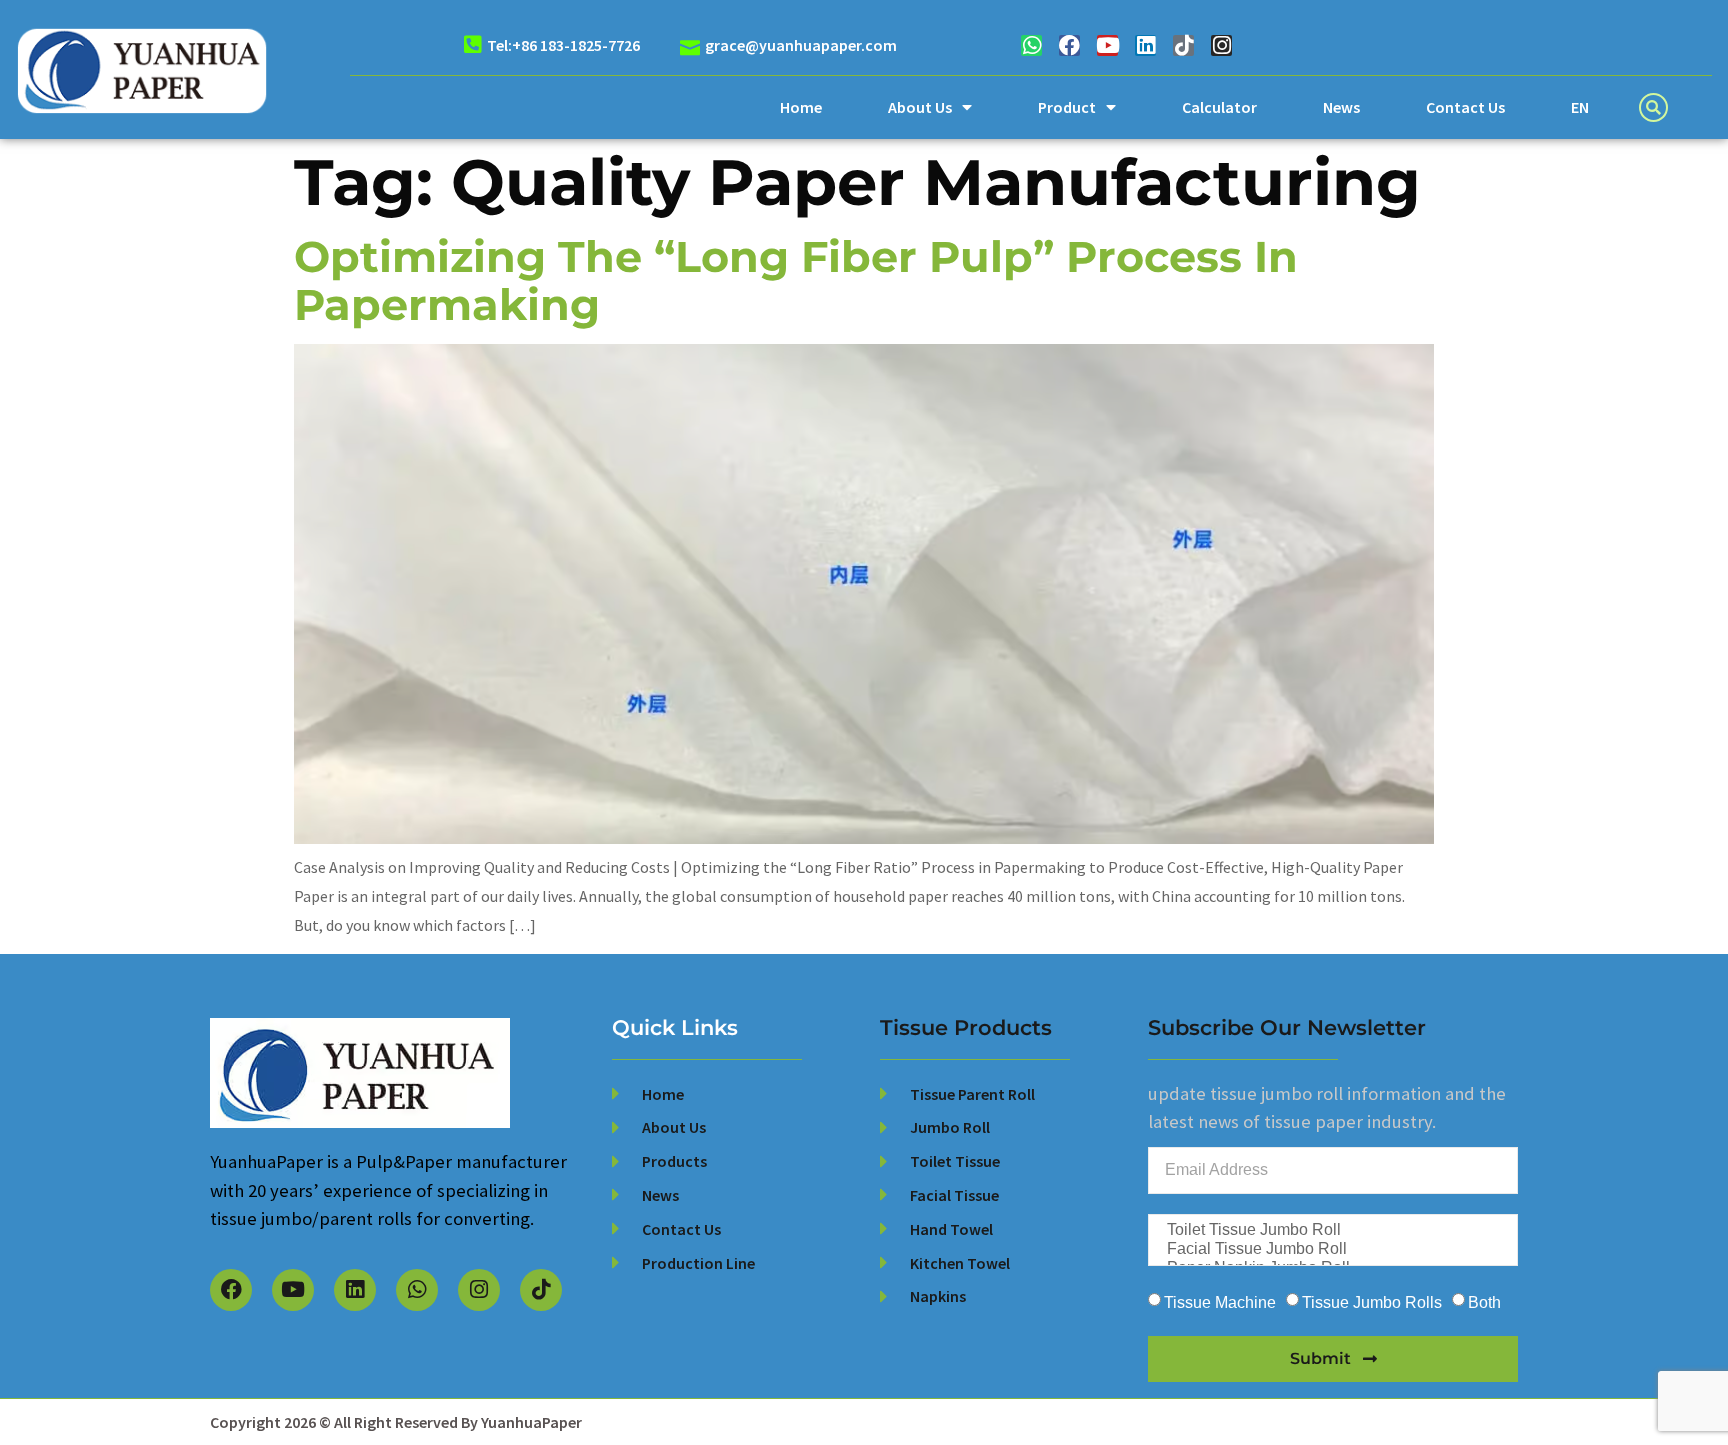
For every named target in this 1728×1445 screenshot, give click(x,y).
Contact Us (1465, 107)
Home (801, 107)
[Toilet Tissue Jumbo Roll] (1331, 1230)
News (1341, 107)
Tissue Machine (1220, 1301)
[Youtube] (1107, 45)
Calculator (1219, 107)
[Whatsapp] (1031, 45)
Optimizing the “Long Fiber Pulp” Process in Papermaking (796, 280)
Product (1067, 107)
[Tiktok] (1183, 45)
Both (1484, 1301)
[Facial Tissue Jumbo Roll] (1331, 1249)
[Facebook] (1069, 45)
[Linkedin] (1145, 45)
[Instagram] (1221, 45)
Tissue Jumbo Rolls (1372, 1301)
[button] (1653, 107)
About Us (920, 107)
